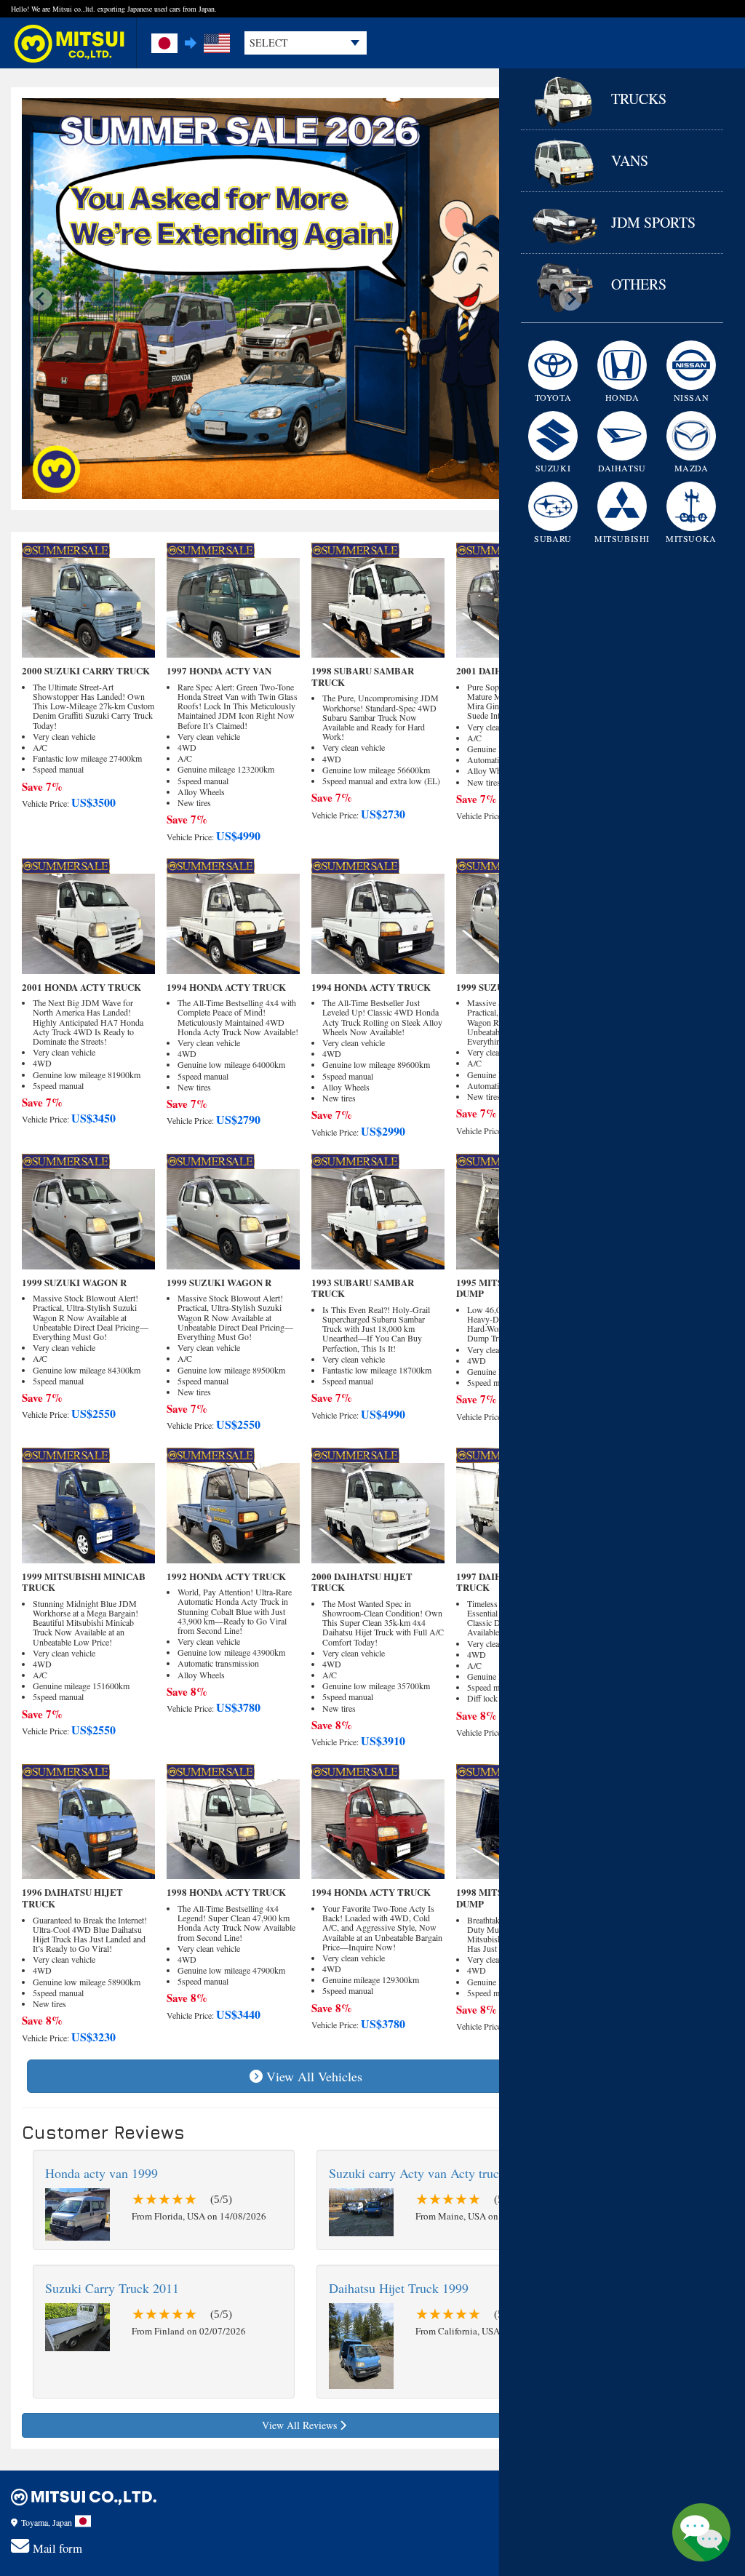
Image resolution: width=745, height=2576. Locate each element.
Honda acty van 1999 (101, 2173)
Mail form (57, 2548)
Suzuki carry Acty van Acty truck (417, 2173)
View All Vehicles (314, 2076)
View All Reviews (301, 2425)
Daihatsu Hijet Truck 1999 (399, 2288)
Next (570, 299)
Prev (41, 299)
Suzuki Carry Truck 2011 (112, 2288)
